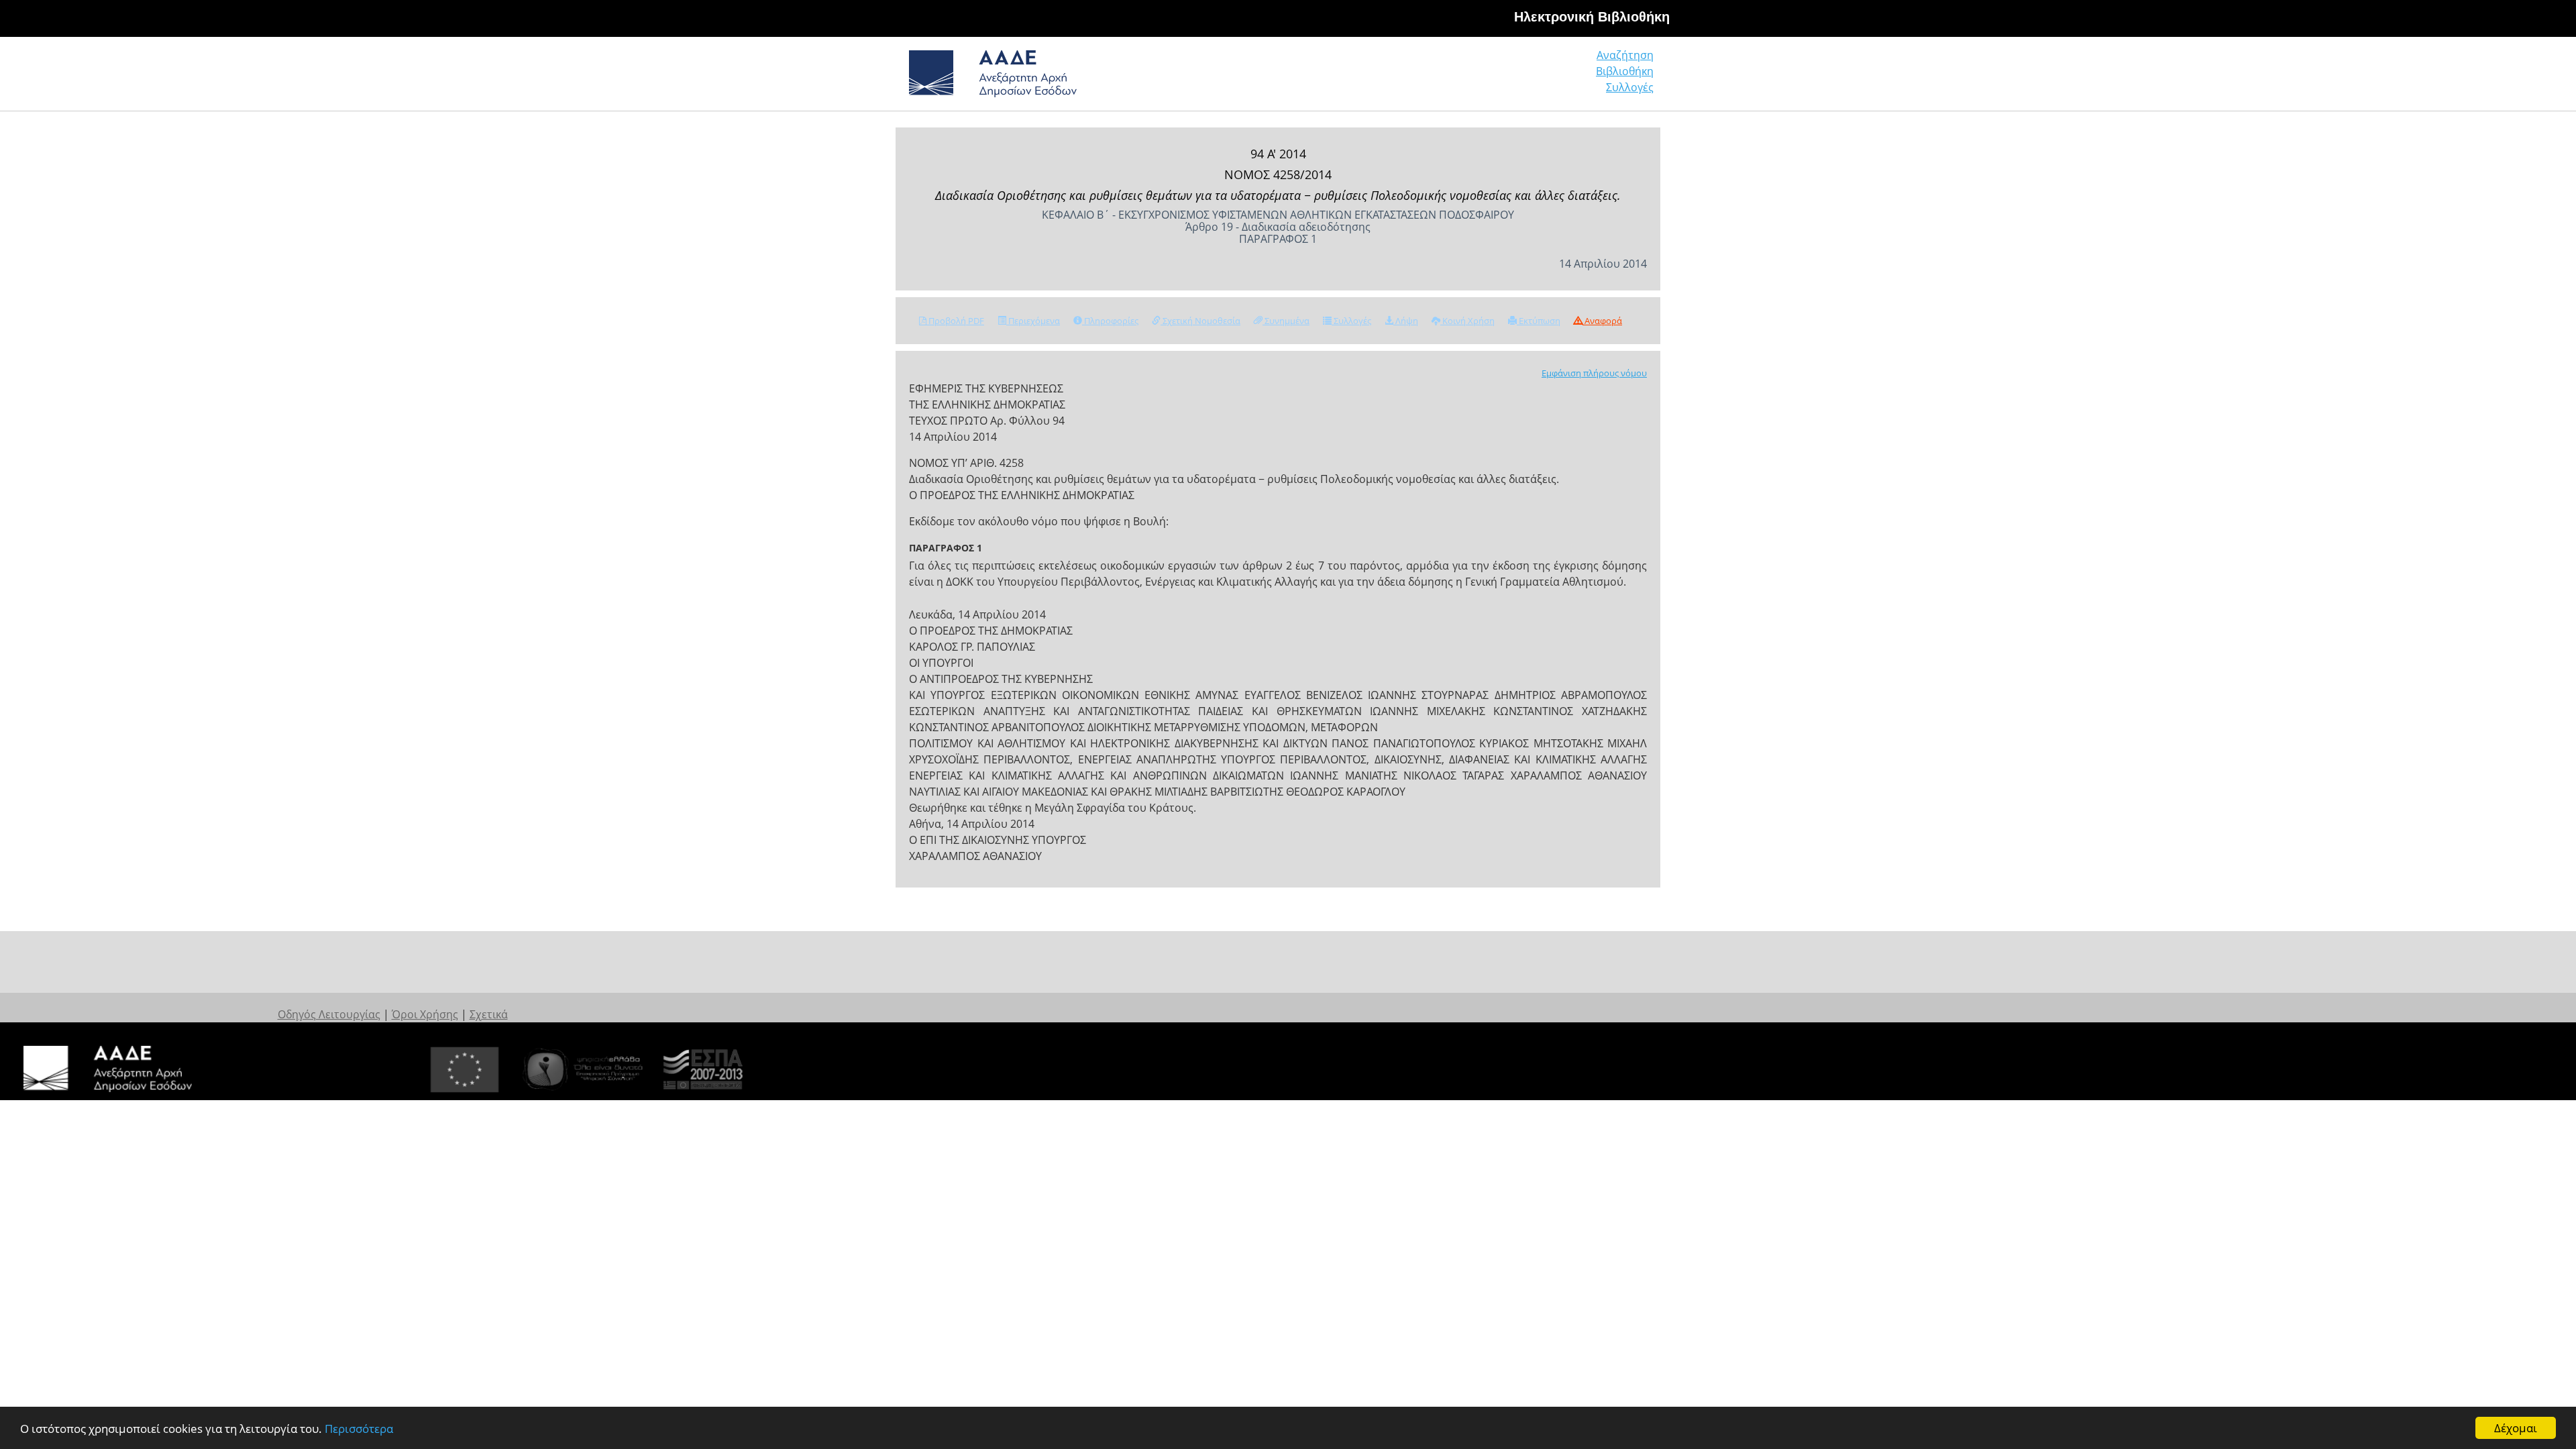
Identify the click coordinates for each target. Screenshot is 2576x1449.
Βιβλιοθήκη (1625, 71)
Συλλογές (1630, 87)
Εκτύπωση (1539, 321)
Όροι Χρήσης (425, 1014)
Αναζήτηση (1625, 55)
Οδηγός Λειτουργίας (329, 1014)
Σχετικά (489, 1014)
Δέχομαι (2516, 1428)
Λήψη (1406, 321)
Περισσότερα (359, 1429)
